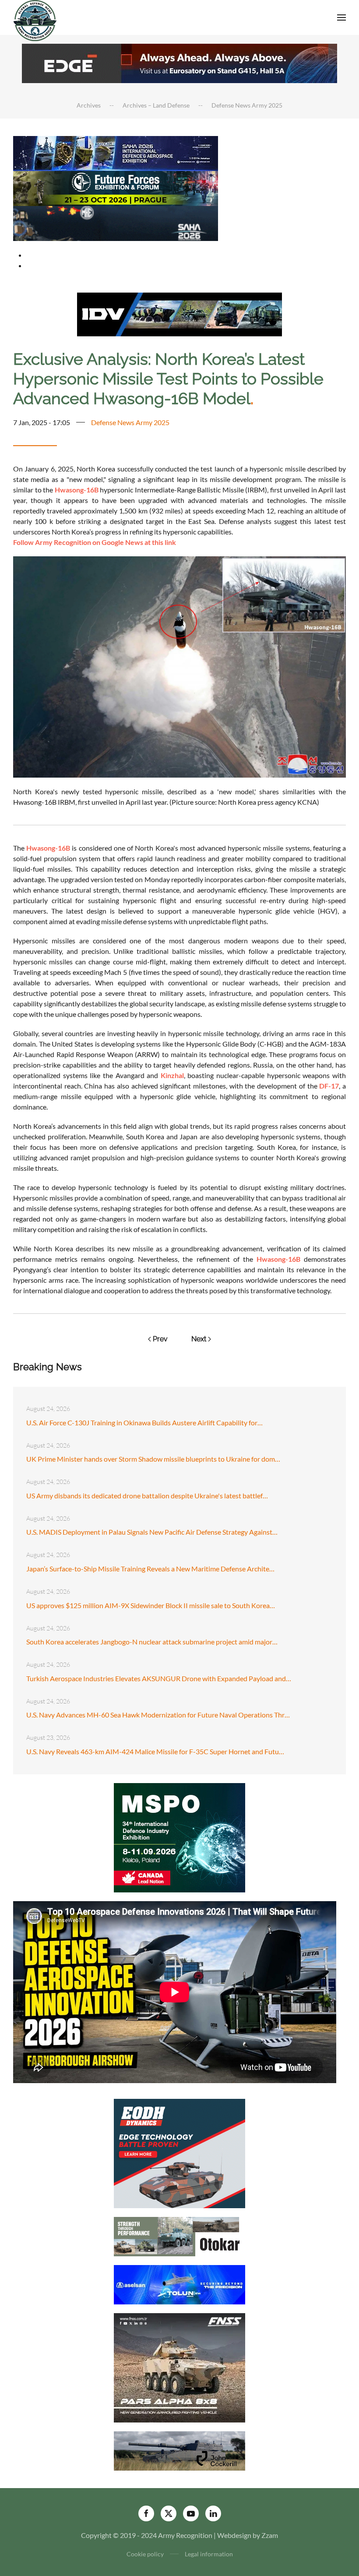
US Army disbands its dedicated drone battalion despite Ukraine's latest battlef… (147, 1496)
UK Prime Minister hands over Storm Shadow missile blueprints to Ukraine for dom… (153, 1459)
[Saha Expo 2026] (116, 152)
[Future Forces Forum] (116, 187)
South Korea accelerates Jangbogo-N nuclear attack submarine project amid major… (152, 1642)
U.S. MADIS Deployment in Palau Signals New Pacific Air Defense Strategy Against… (152, 1532)
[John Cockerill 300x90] (179, 2450)
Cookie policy (145, 2554)
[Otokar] (179, 2236)
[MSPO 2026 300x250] (179, 1837)
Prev (160, 1339)
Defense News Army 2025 (130, 422)
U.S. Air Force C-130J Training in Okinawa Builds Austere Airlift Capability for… (144, 1422)
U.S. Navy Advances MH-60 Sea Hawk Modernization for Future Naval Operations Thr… (158, 1715)
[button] (341, 17)
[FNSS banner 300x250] (179, 2367)
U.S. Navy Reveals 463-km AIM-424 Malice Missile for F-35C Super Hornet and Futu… (155, 1751)
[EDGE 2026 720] (179, 62)
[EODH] (179, 2152)
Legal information (209, 2554)
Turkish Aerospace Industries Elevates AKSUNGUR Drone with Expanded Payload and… (159, 1678)
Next (199, 1339)
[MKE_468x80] (116, 222)
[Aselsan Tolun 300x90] (179, 2284)
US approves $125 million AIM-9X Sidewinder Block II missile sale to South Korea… (151, 1605)
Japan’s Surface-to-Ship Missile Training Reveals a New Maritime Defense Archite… (150, 1569)
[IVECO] (179, 313)
